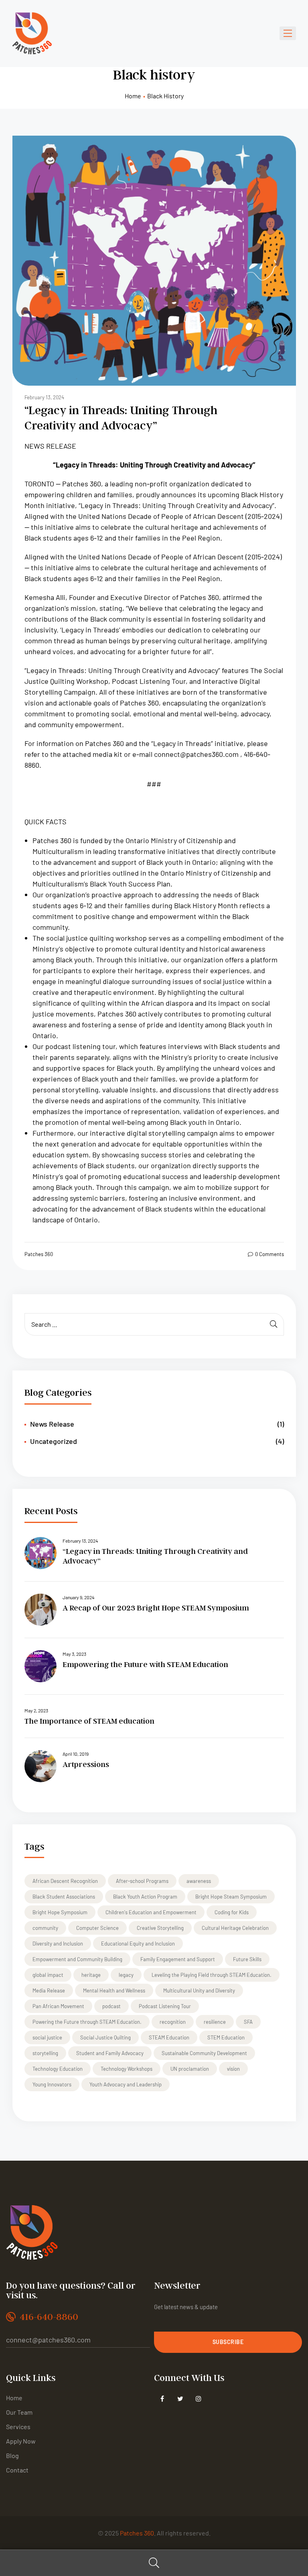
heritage (91, 1975)
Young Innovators (52, 2084)
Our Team (19, 2412)
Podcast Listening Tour (165, 2006)
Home (133, 96)
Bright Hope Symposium (60, 1912)
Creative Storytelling (160, 1928)
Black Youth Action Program (145, 1897)
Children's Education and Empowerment (151, 1912)
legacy (126, 1975)
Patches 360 (39, 1254)
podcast (111, 2006)
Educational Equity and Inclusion (138, 1944)
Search (154, 2563)
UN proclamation (190, 2069)
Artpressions (86, 1764)
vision (233, 2069)
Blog (12, 2455)
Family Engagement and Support (178, 1959)
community (45, 1928)
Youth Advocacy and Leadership (126, 2084)
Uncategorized (54, 1441)
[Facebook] (162, 2399)
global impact (48, 1975)
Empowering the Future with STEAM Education (145, 1664)
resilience (215, 2022)
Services (18, 2427)
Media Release (49, 1990)
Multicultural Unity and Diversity (199, 1990)
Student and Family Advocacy (110, 2053)
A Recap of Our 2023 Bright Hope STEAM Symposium (156, 1608)
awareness (199, 1881)
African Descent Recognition (65, 1881)
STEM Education (226, 2037)
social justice (47, 2037)
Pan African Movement (58, 2006)
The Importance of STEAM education (89, 1721)
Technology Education (58, 2069)
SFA (248, 2022)
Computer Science (97, 1928)
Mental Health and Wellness (114, 1990)
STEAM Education (169, 2037)
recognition (173, 2022)
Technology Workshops (127, 2069)
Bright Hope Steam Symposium (231, 1897)
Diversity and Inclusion (58, 1944)
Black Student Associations (64, 1897)
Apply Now (21, 2441)
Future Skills (247, 1959)
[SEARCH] (274, 1324)
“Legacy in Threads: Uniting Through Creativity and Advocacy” (121, 417)
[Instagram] (198, 2399)
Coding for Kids (232, 1912)
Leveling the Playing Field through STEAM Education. (212, 1975)
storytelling (45, 2053)
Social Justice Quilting (105, 2037)
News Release (52, 1424)
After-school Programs (142, 1881)
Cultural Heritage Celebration (235, 1928)
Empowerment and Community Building (77, 1959)
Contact (17, 2470)
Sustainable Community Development (204, 2053)
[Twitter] (180, 2399)
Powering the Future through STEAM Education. (87, 2022)
